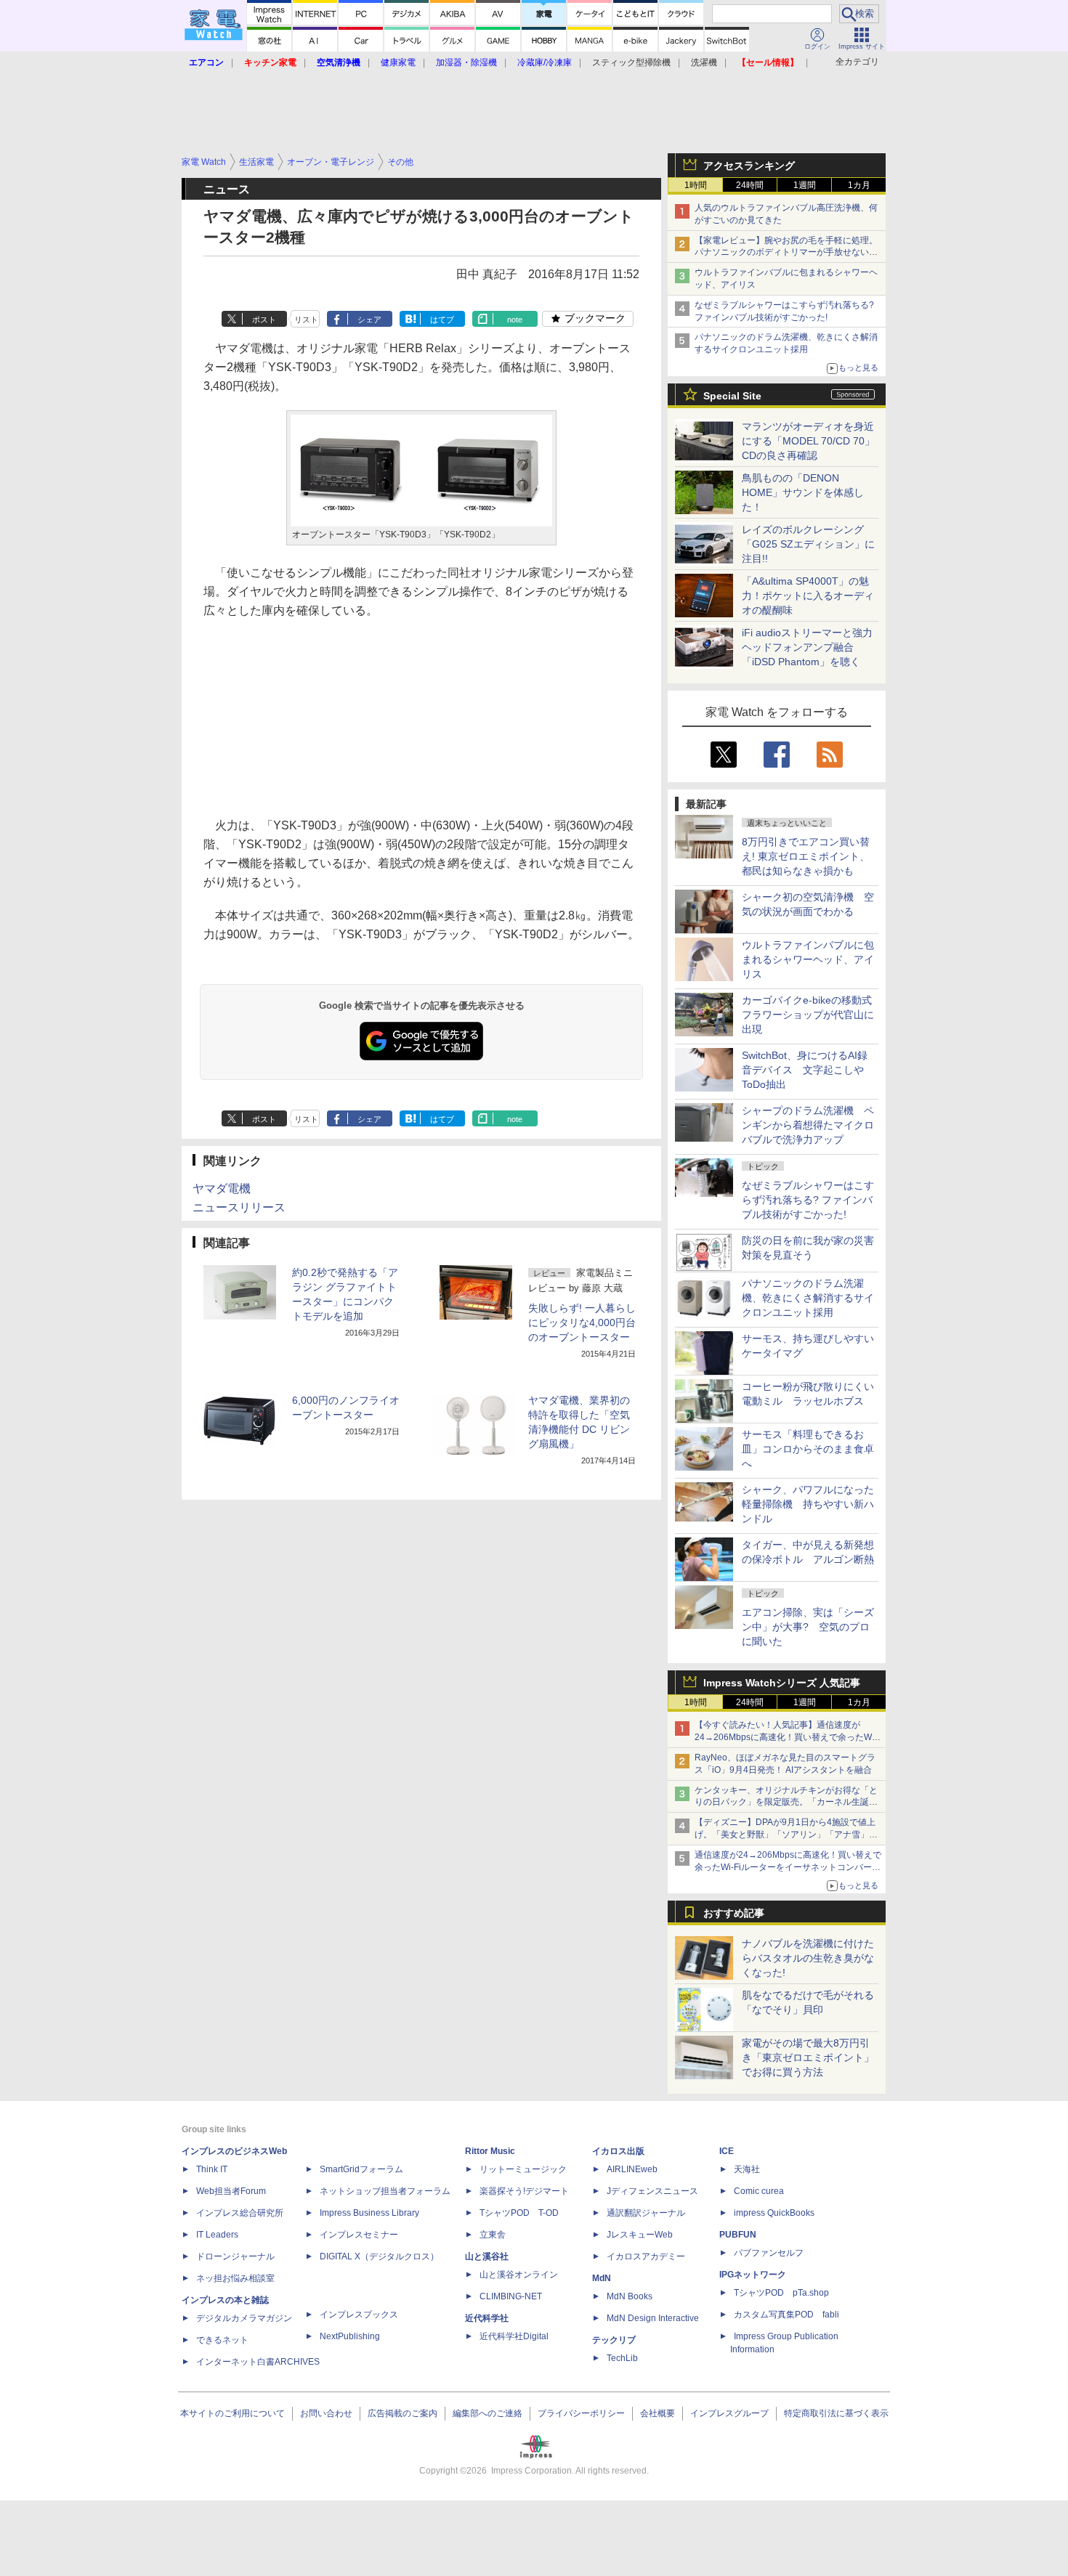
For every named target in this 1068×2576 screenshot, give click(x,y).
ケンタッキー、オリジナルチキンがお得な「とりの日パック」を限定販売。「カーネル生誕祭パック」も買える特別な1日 (786, 1803)
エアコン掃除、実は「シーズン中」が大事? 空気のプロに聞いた (808, 1627)
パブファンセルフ (769, 2253)
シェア (369, 320)
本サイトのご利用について (232, 2413)
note (515, 320)
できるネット (222, 2340)
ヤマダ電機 (222, 1189)
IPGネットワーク (753, 2275)
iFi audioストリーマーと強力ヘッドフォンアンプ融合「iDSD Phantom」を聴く (807, 647)
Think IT (212, 2169)
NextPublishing (350, 2336)
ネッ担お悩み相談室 (235, 2278)
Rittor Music (490, 2151)
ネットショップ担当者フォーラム (385, 2191)
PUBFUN (738, 2235)
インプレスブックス (359, 2315)
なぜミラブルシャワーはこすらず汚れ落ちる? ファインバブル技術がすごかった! (808, 1200)
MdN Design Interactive (653, 2318)
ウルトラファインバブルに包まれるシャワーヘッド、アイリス (808, 959)
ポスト (264, 320)
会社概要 (658, 2413)
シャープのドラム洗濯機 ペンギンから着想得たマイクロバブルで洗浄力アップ (808, 1125)
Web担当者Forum (231, 2191)
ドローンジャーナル (235, 2256)
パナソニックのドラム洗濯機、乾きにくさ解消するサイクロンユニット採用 (808, 1298)
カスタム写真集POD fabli (786, 2315)
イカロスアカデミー (646, 2256)
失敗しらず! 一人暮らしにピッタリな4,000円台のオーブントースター (582, 1322)
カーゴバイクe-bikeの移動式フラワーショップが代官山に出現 (808, 1015)
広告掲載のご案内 (402, 2413)
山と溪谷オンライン (519, 2275)
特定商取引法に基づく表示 (836, 2413)
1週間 (805, 185)
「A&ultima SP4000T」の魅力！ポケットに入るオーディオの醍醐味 (808, 596)
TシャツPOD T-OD (519, 2213)
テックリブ (614, 2340)
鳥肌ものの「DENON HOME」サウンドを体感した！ (803, 492)
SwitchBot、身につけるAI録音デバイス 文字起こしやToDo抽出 (805, 1070)
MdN (602, 2278)
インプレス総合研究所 (240, 2213)
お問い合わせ (326, 2413)
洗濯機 (704, 62)
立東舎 (493, 2235)
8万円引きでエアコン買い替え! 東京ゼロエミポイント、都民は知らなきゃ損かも (806, 856)
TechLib (622, 2358)
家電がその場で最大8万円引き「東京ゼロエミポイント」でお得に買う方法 (808, 2057)
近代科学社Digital (514, 2336)
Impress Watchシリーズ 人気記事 (782, 1683)
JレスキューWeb (640, 2235)
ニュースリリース (239, 1207)
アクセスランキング (749, 166)
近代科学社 (487, 2318)
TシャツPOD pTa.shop (781, 2293)
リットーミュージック (523, 2169)
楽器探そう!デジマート (524, 2191)
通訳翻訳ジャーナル (646, 2213)
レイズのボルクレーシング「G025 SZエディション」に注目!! (808, 544)
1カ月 (859, 185)
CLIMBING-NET (511, 2296)
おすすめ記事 (734, 1913)
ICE (727, 2151)
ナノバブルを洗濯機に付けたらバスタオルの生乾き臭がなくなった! (808, 1958)
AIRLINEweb (632, 2169)
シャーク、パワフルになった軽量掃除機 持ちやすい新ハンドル (808, 1504)
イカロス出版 (618, 2151)
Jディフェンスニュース (652, 2191)
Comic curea (759, 2191)
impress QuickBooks (774, 2213)
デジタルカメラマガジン (244, 2318)
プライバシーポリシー (581, 2413)
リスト (306, 320)
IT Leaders (217, 2235)
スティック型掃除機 (631, 62)
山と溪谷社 (487, 2256)
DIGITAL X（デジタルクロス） (379, 2256)
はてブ (442, 320)
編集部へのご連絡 (488, 2413)
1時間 (696, 185)
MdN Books (630, 2296)
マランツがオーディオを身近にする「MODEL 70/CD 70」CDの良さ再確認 (808, 441)
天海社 (747, 2169)
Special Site (732, 396)
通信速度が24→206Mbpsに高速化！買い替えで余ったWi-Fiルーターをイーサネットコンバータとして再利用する (788, 1867)
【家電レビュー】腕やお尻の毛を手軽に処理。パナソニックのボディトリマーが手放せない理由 (786, 253)
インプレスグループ (729, 2413)
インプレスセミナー (359, 2235)
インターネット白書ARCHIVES (258, 2362)
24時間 (750, 185)
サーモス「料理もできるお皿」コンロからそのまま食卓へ (808, 1449)
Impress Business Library (369, 2213)
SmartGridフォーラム (361, 2169)
